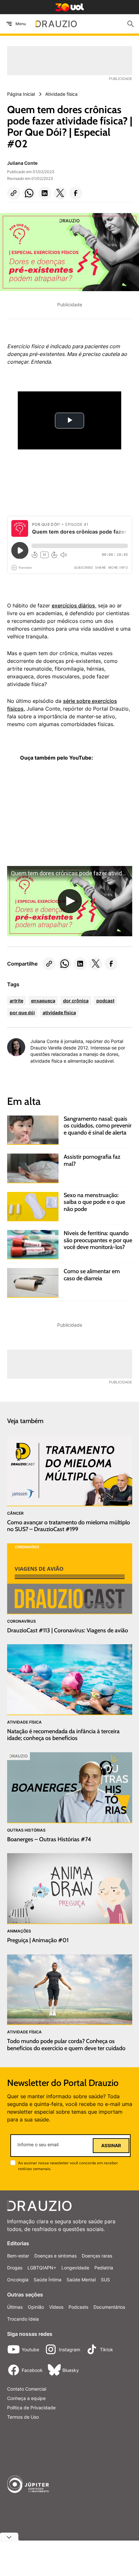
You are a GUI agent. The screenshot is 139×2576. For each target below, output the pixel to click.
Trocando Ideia (23, 2319)
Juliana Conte (22, 163)
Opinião (36, 2307)
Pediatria (104, 2268)
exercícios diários (73, 605)
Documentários (109, 2307)
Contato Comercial (27, 2389)
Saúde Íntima (48, 2280)
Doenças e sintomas (55, 2256)
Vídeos (56, 2307)
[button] (14, 193)
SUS (105, 2280)
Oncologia (18, 2280)
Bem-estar (18, 2256)
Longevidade (75, 2268)
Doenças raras (97, 2256)
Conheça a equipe (26, 2398)
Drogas (15, 2268)
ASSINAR (111, 2146)
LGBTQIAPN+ (42, 2268)
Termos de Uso (23, 2417)
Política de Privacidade (31, 2408)
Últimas (15, 2307)
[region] (56, 817)
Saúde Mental (81, 2280)
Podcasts (78, 2307)
